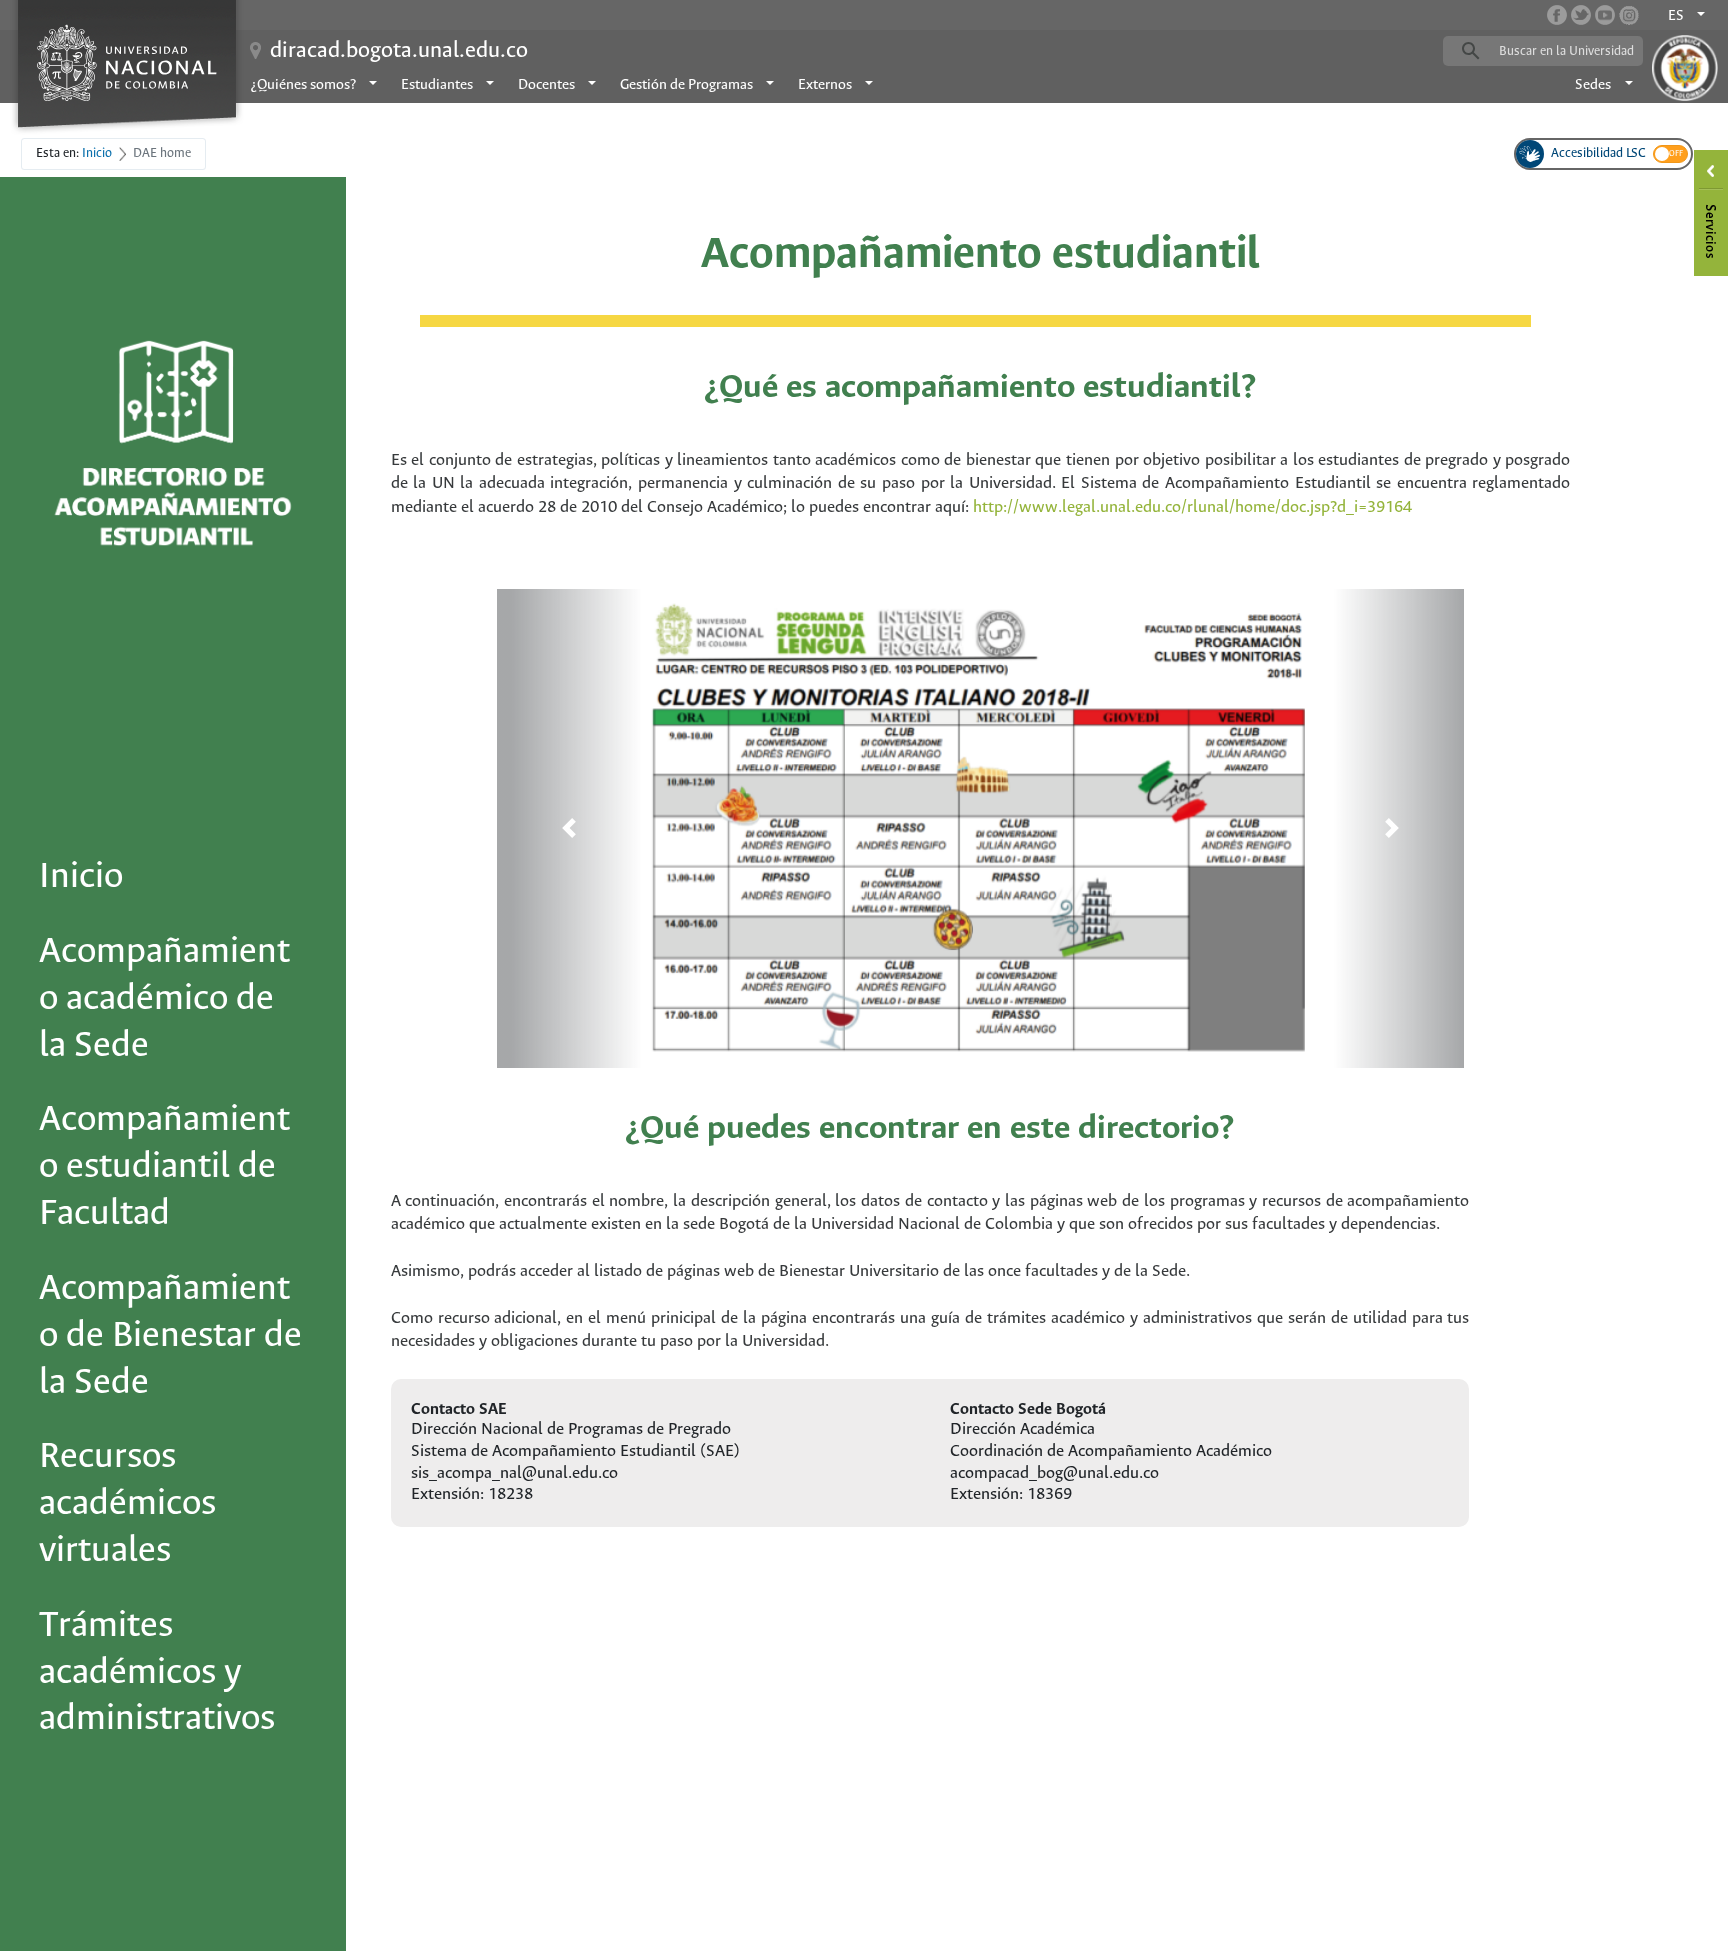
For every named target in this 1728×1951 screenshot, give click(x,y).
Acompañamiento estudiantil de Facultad (164, 1167)
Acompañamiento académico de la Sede (164, 999)
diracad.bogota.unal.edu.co (399, 51)
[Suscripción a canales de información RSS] (1629, 15)
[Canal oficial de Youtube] (1605, 15)
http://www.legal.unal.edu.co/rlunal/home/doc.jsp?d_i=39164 (1192, 508)
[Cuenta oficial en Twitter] (1581, 15)
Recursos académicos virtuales (127, 1504)
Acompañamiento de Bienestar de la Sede (170, 1336)
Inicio (81, 877)
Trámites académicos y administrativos (157, 1673)
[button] (569, 828)
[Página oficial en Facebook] (1557, 15)
